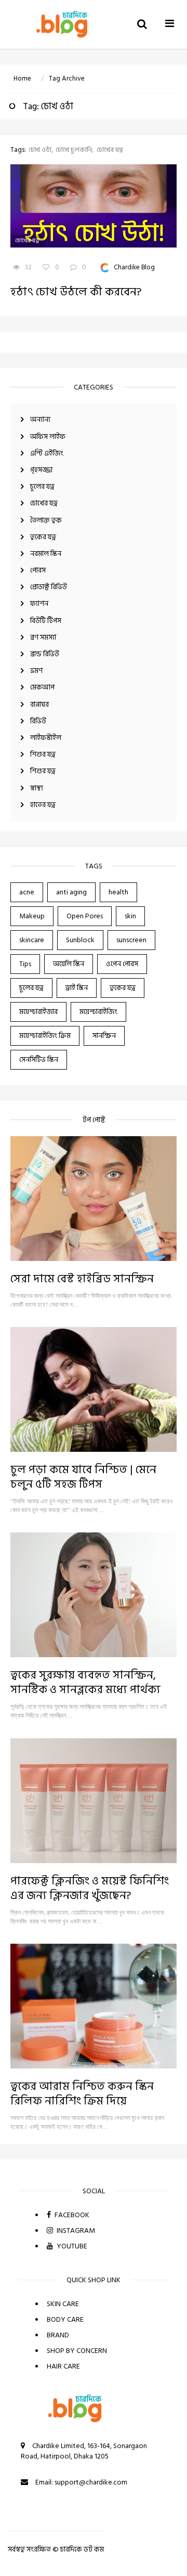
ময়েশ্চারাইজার (38, 1012)
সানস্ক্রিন (104, 1036)
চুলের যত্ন (42, 486)
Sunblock (80, 940)
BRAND (58, 2335)
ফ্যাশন (39, 603)
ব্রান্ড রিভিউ (45, 654)
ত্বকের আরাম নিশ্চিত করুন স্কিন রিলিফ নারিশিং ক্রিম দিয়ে (82, 2093)
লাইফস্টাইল (46, 738)
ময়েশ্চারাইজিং (98, 1012)
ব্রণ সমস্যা (43, 637)
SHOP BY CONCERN (77, 2351)
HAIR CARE (63, 2366)
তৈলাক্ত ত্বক (46, 520)
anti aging (71, 892)
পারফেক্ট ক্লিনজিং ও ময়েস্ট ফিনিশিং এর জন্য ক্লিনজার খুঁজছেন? (90, 1888)
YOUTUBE (71, 2246)
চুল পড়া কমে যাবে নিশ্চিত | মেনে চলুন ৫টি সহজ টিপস (83, 1477)
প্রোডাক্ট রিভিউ (49, 587)
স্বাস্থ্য (37, 788)
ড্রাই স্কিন (77, 988)
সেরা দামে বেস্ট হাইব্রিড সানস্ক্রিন (82, 1279)
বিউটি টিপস (46, 621)
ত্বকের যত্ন (43, 537)
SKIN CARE (63, 2304)
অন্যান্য (40, 419)
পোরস (38, 570)
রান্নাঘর (39, 704)
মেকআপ (42, 687)
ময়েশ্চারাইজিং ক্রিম (45, 1036)
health (118, 892)
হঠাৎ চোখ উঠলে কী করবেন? (76, 292)
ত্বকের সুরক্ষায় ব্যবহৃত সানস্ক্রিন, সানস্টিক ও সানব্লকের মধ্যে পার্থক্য (85, 1682)
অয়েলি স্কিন (69, 964)
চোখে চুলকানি (74, 150)
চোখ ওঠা (40, 150)
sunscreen (131, 940)
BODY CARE (65, 2319)
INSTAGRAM (75, 2230)
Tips (25, 964)
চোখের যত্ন (44, 503)
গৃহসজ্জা (41, 470)
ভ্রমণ (36, 671)
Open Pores (85, 916)
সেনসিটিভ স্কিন (39, 1059)
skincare (32, 940)
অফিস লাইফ (48, 437)
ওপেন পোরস (122, 964)
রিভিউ (38, 721)
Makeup (32, 916)
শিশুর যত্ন (43, 754)
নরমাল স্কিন (46, 554)
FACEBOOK (71, 2215)
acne (27, 892)
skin (130, 916)
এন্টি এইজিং (47, 453)
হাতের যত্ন (43, 805)
